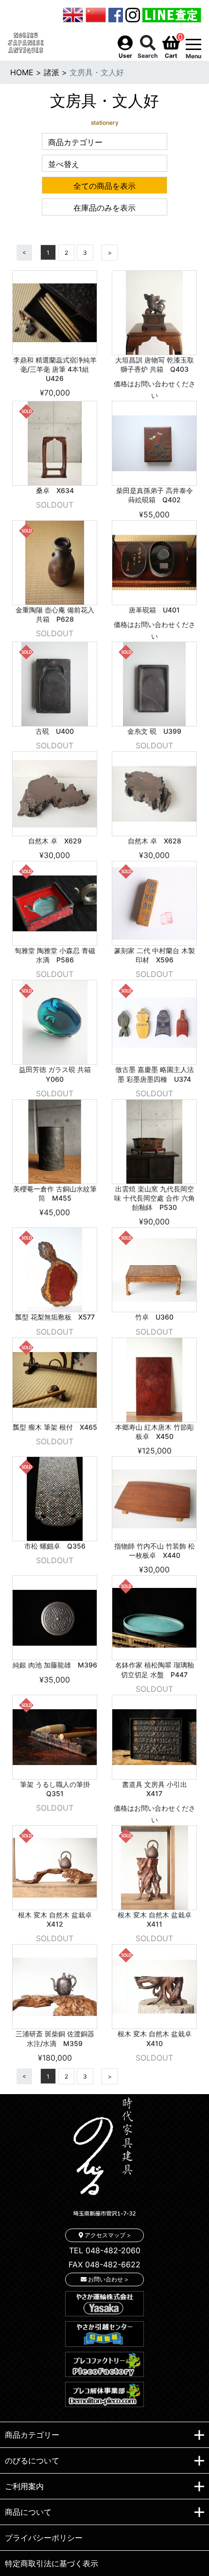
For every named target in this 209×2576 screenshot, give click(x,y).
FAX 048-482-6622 (104, 2264)
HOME (22, 72)
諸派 (52, 72)
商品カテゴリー (75, 142)
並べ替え (64, 164)
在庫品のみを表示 (104, 208)
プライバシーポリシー (44, 2538)
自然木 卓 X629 (55, 841)
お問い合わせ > (107, 2279)
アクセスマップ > (107, 2235)
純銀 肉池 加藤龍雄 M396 (55, 1665)
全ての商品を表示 (104, 186)
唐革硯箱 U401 (154, 610)
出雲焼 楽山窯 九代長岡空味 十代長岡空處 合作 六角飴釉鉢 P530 (155, 1198)
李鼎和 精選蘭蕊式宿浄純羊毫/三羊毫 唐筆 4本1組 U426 (55, 369)
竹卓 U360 (154, 1317)
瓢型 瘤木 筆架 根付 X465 (55, 1427)
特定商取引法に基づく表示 (52, 2563)
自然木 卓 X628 (155, 841)
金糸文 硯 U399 (154, 731)
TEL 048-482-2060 (105, 2250)
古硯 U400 (55, 731)
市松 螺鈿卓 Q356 (55, 1546)
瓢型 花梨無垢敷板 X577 (55, 1317)
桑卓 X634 (55, 490)
